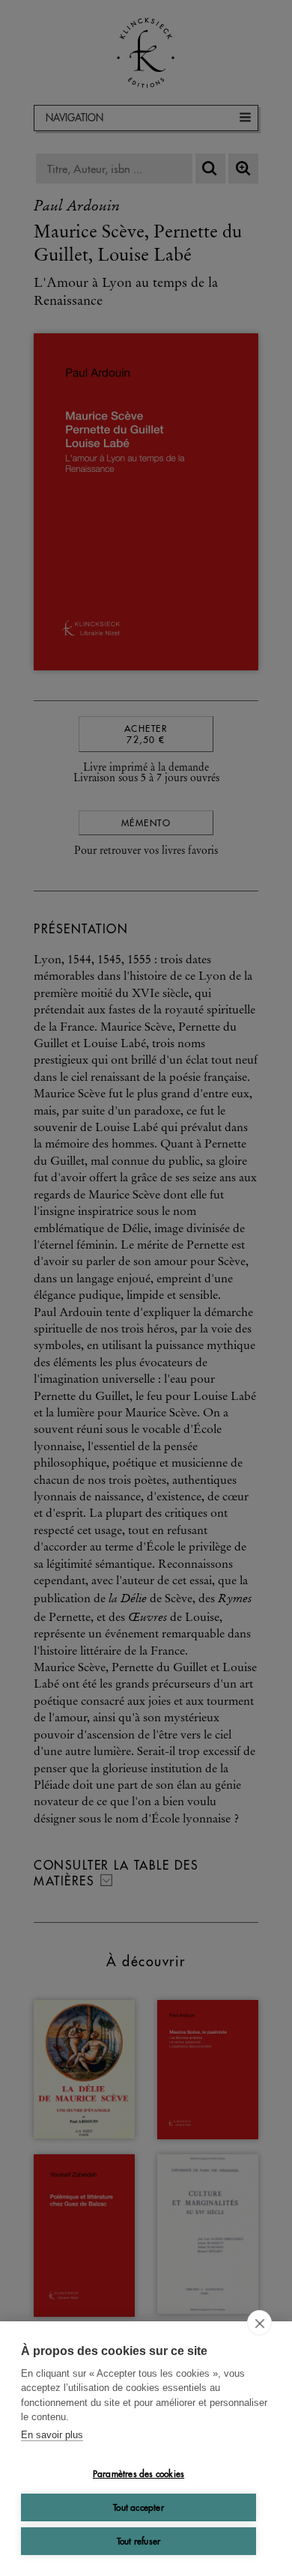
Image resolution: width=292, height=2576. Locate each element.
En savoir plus (52, 2435)
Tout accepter (139, 2507)
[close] (259, 2323)
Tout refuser (139, 2541)
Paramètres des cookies (139, 2474)
